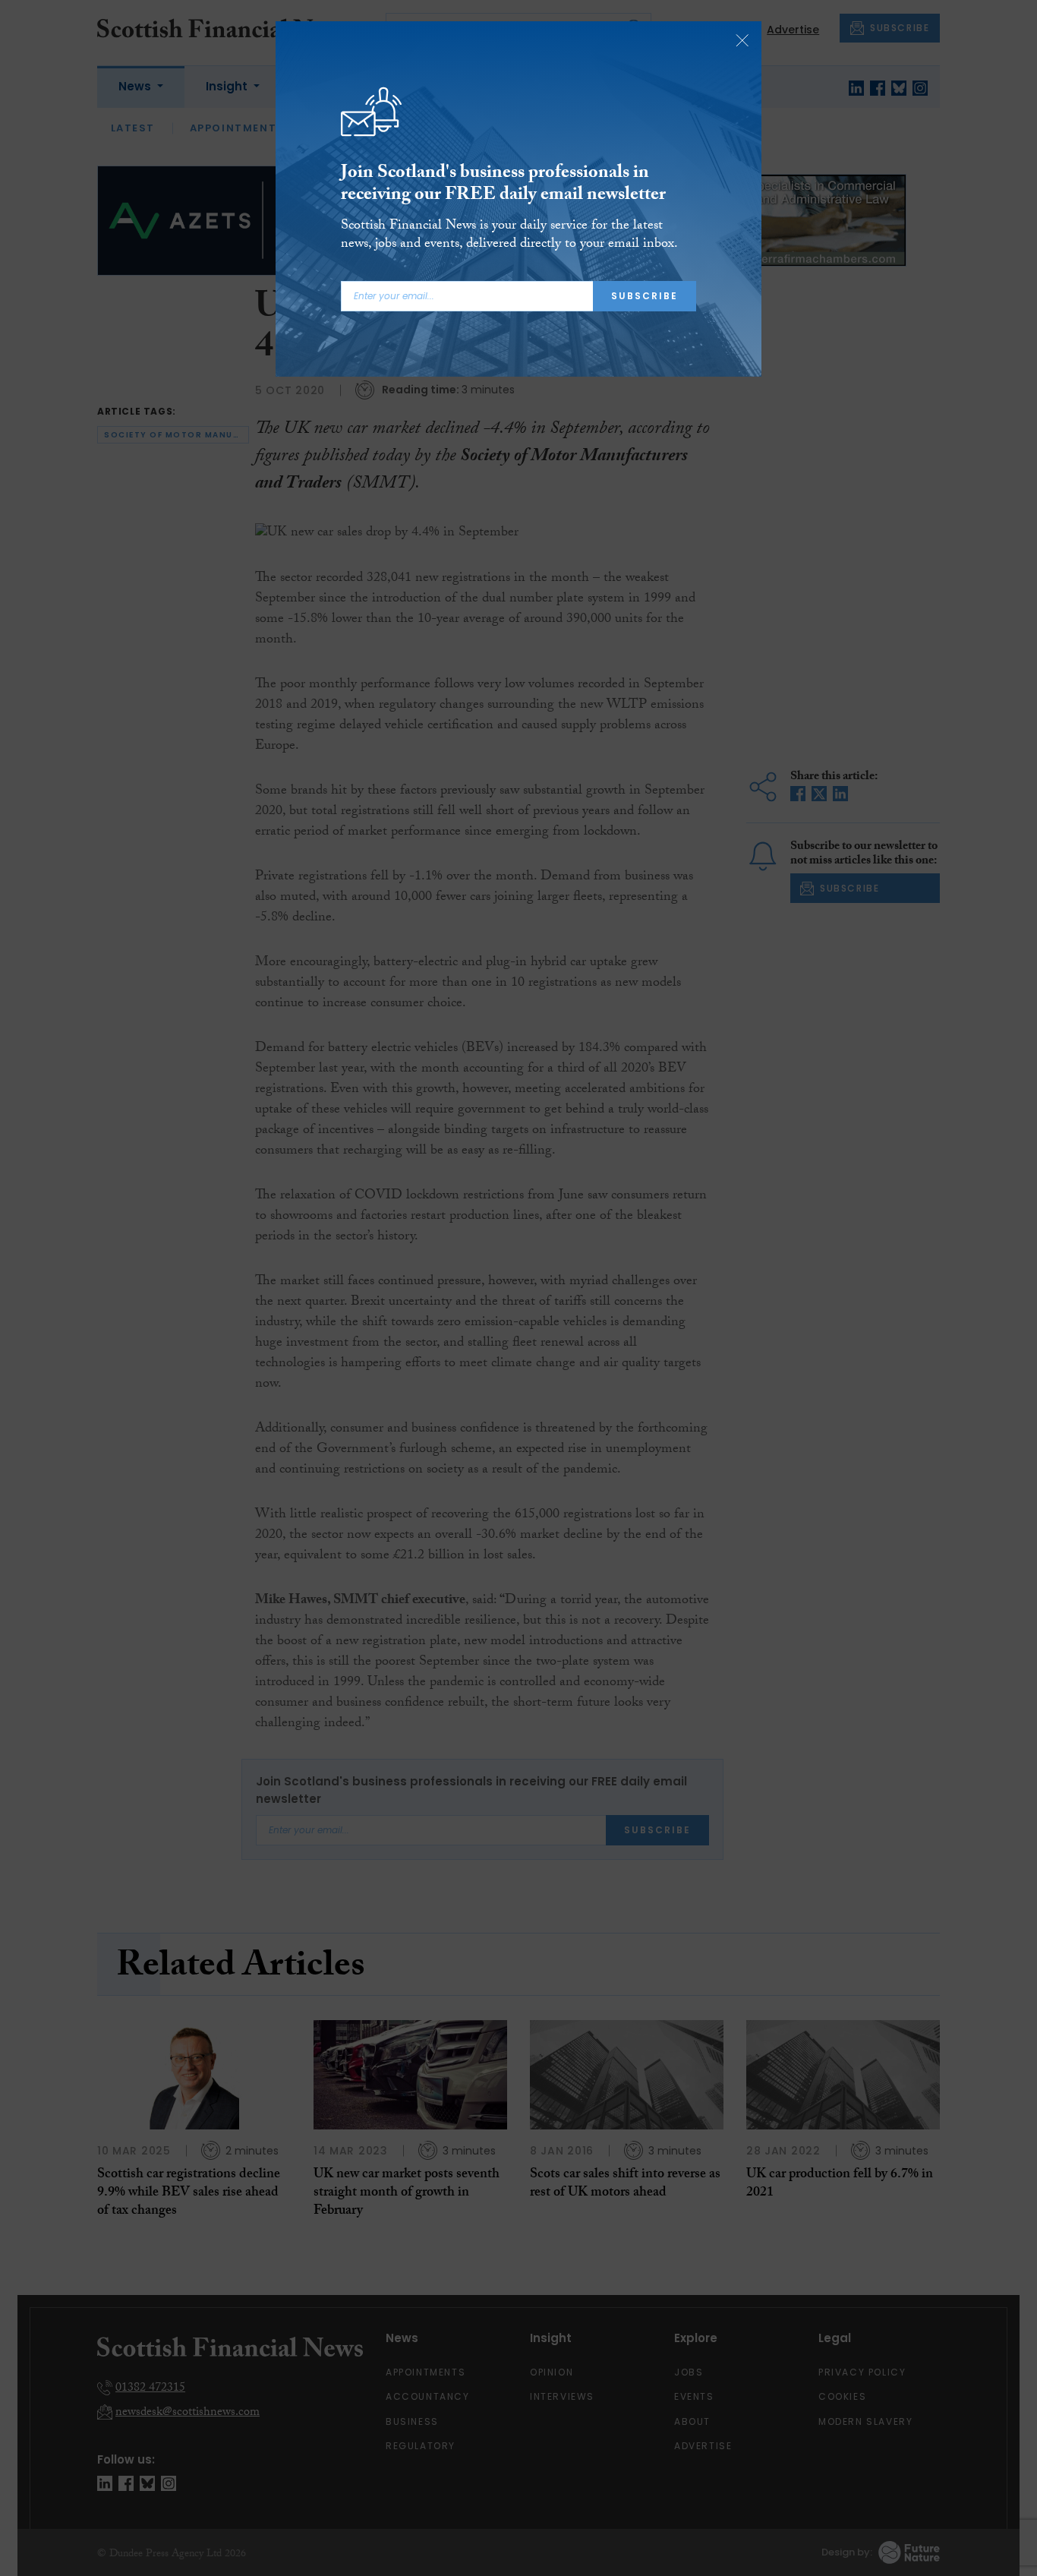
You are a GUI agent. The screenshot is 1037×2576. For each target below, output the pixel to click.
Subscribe (645, 296)
